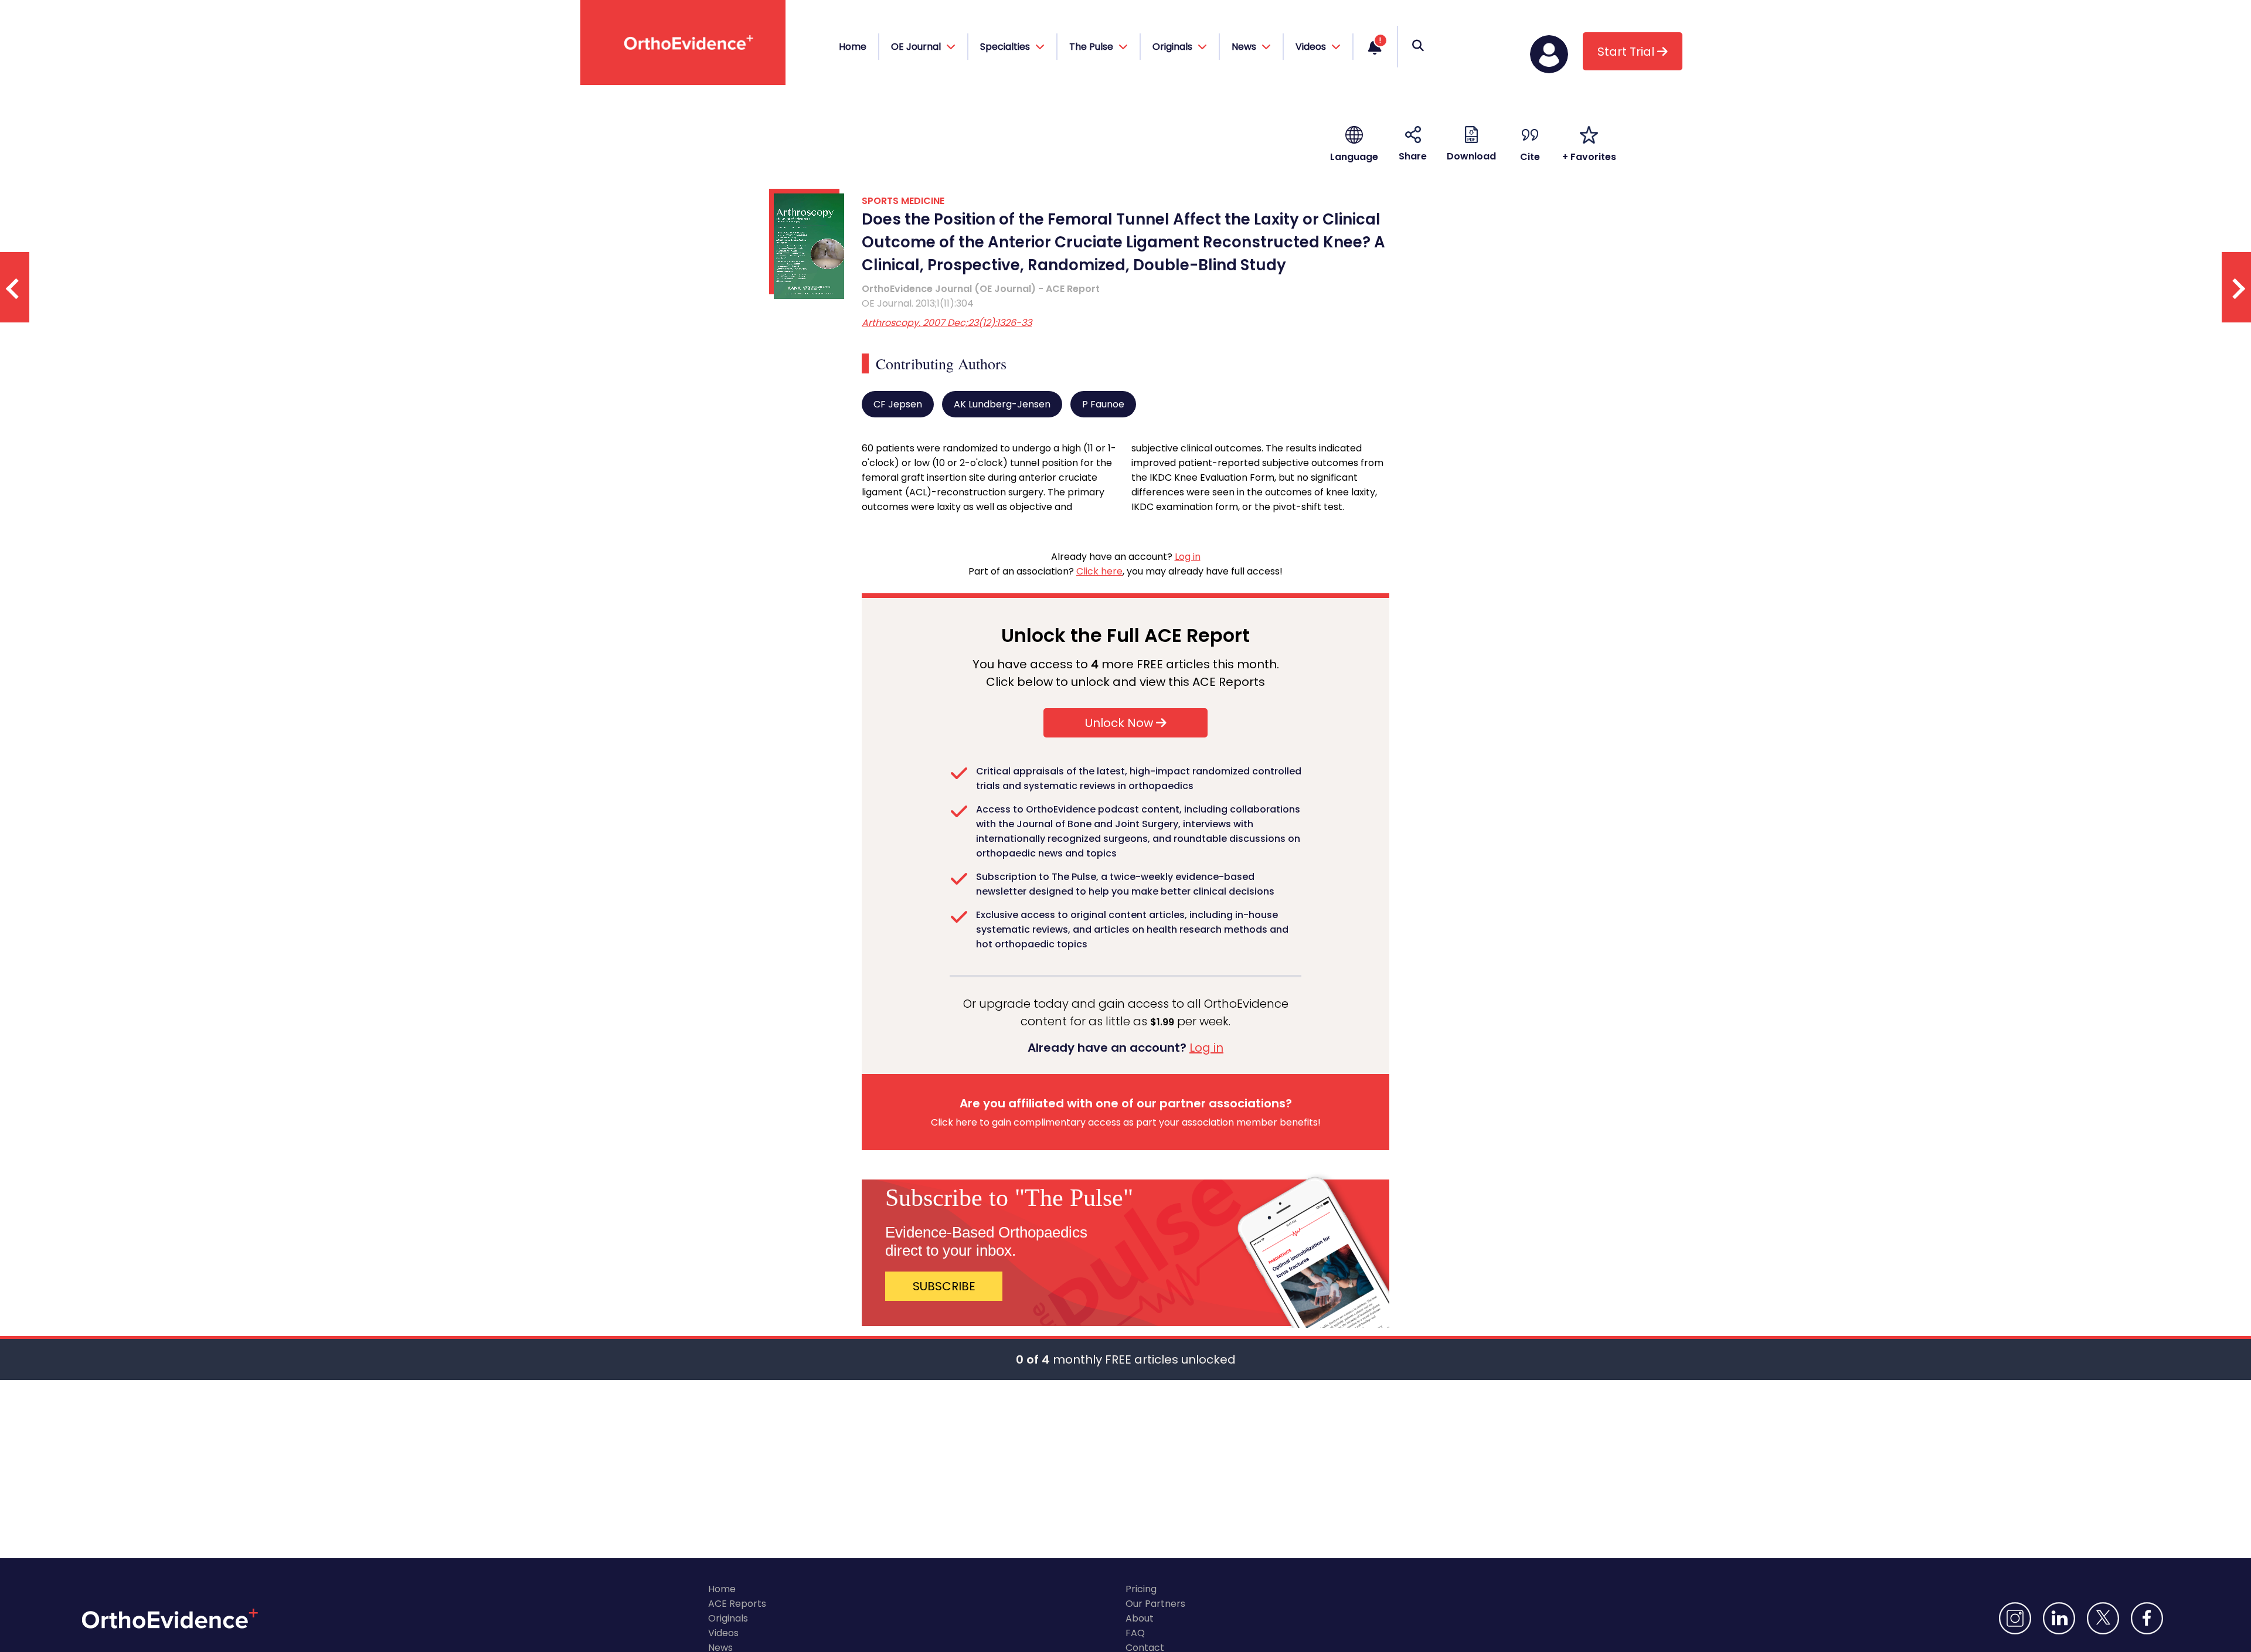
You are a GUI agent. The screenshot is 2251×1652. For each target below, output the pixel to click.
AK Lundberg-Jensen (1002, 404)
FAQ (1135, 1633)
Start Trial (1627, 52)
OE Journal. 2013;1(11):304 (918, 303)
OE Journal (917, 47)
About (1140, 1618)
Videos (723, 1633)
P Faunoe (1103, 404)
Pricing (1141, 1589)
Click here (1099, 571)
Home (853, 47)
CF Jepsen (898, 404)
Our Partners (1155, 1604)
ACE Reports (737, 1604)
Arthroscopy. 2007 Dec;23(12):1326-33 (947, 323)
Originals (728, 1618)
